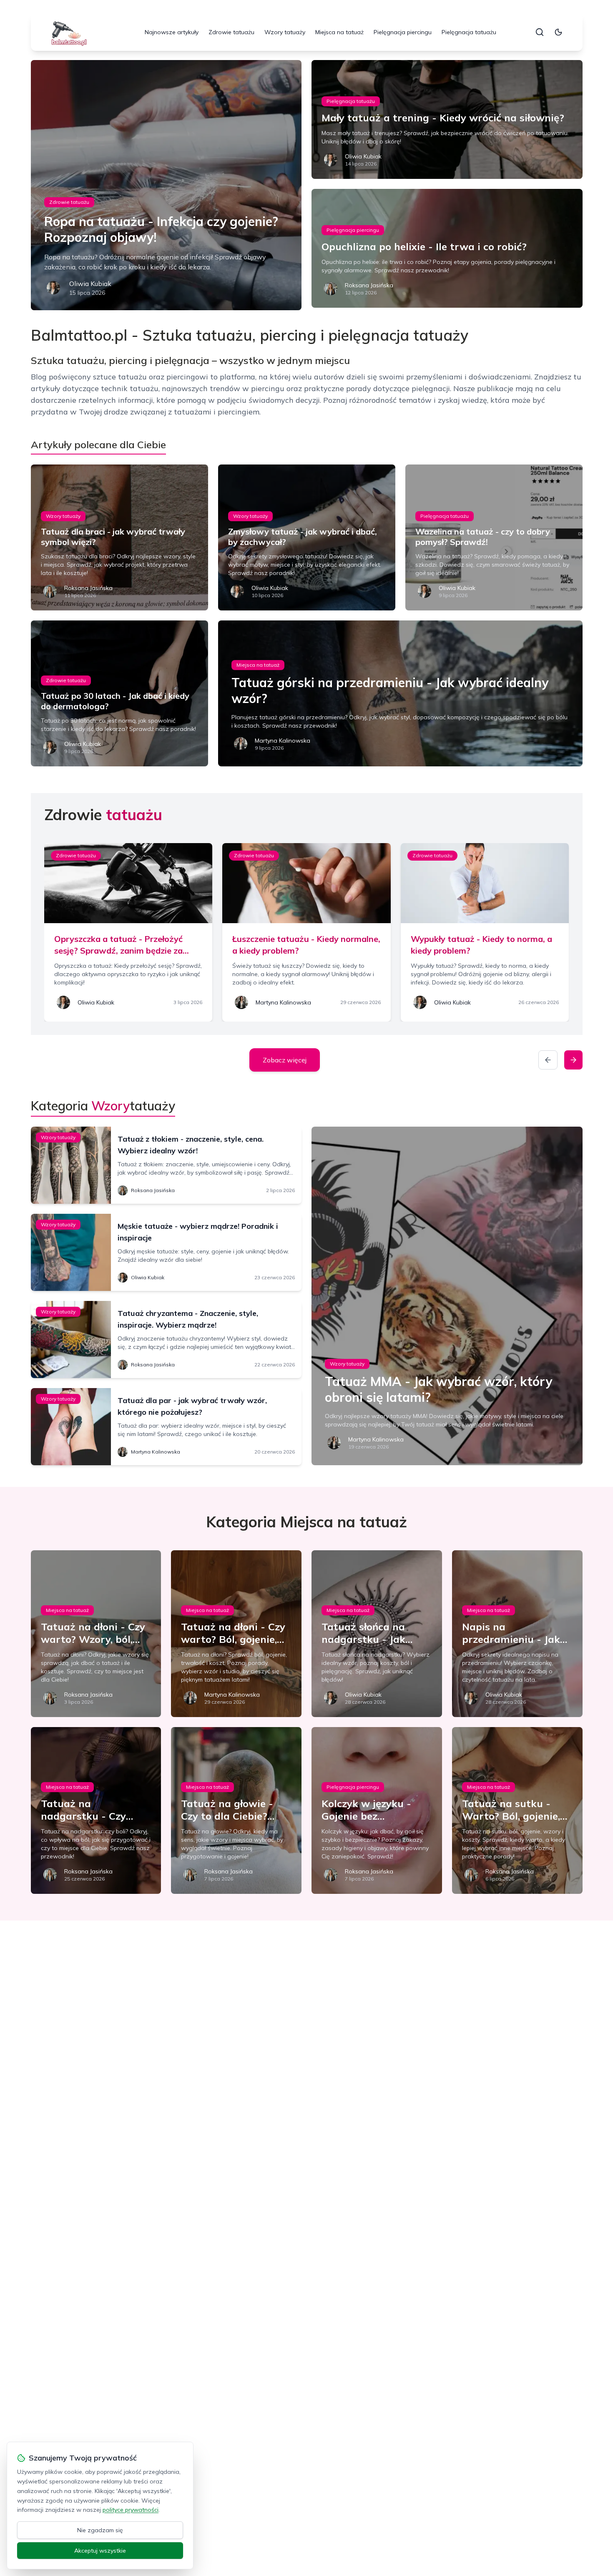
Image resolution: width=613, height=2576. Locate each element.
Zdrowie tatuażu (231, 32)
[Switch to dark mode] (558, 32)
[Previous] (548, 1060)
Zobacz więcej (285, 1060)
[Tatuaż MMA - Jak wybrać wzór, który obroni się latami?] (447, 1296)
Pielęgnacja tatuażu (469, 32)
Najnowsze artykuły (172, 32)
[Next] (573, 1060)
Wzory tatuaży (285, 32)
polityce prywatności (131, 2510)
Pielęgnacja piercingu (403, 32)
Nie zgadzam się (100, 2530)
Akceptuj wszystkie (100, 2551)
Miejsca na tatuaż (339, 32)
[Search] (540, 32)
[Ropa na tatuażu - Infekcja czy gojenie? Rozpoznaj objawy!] (166, 185)
